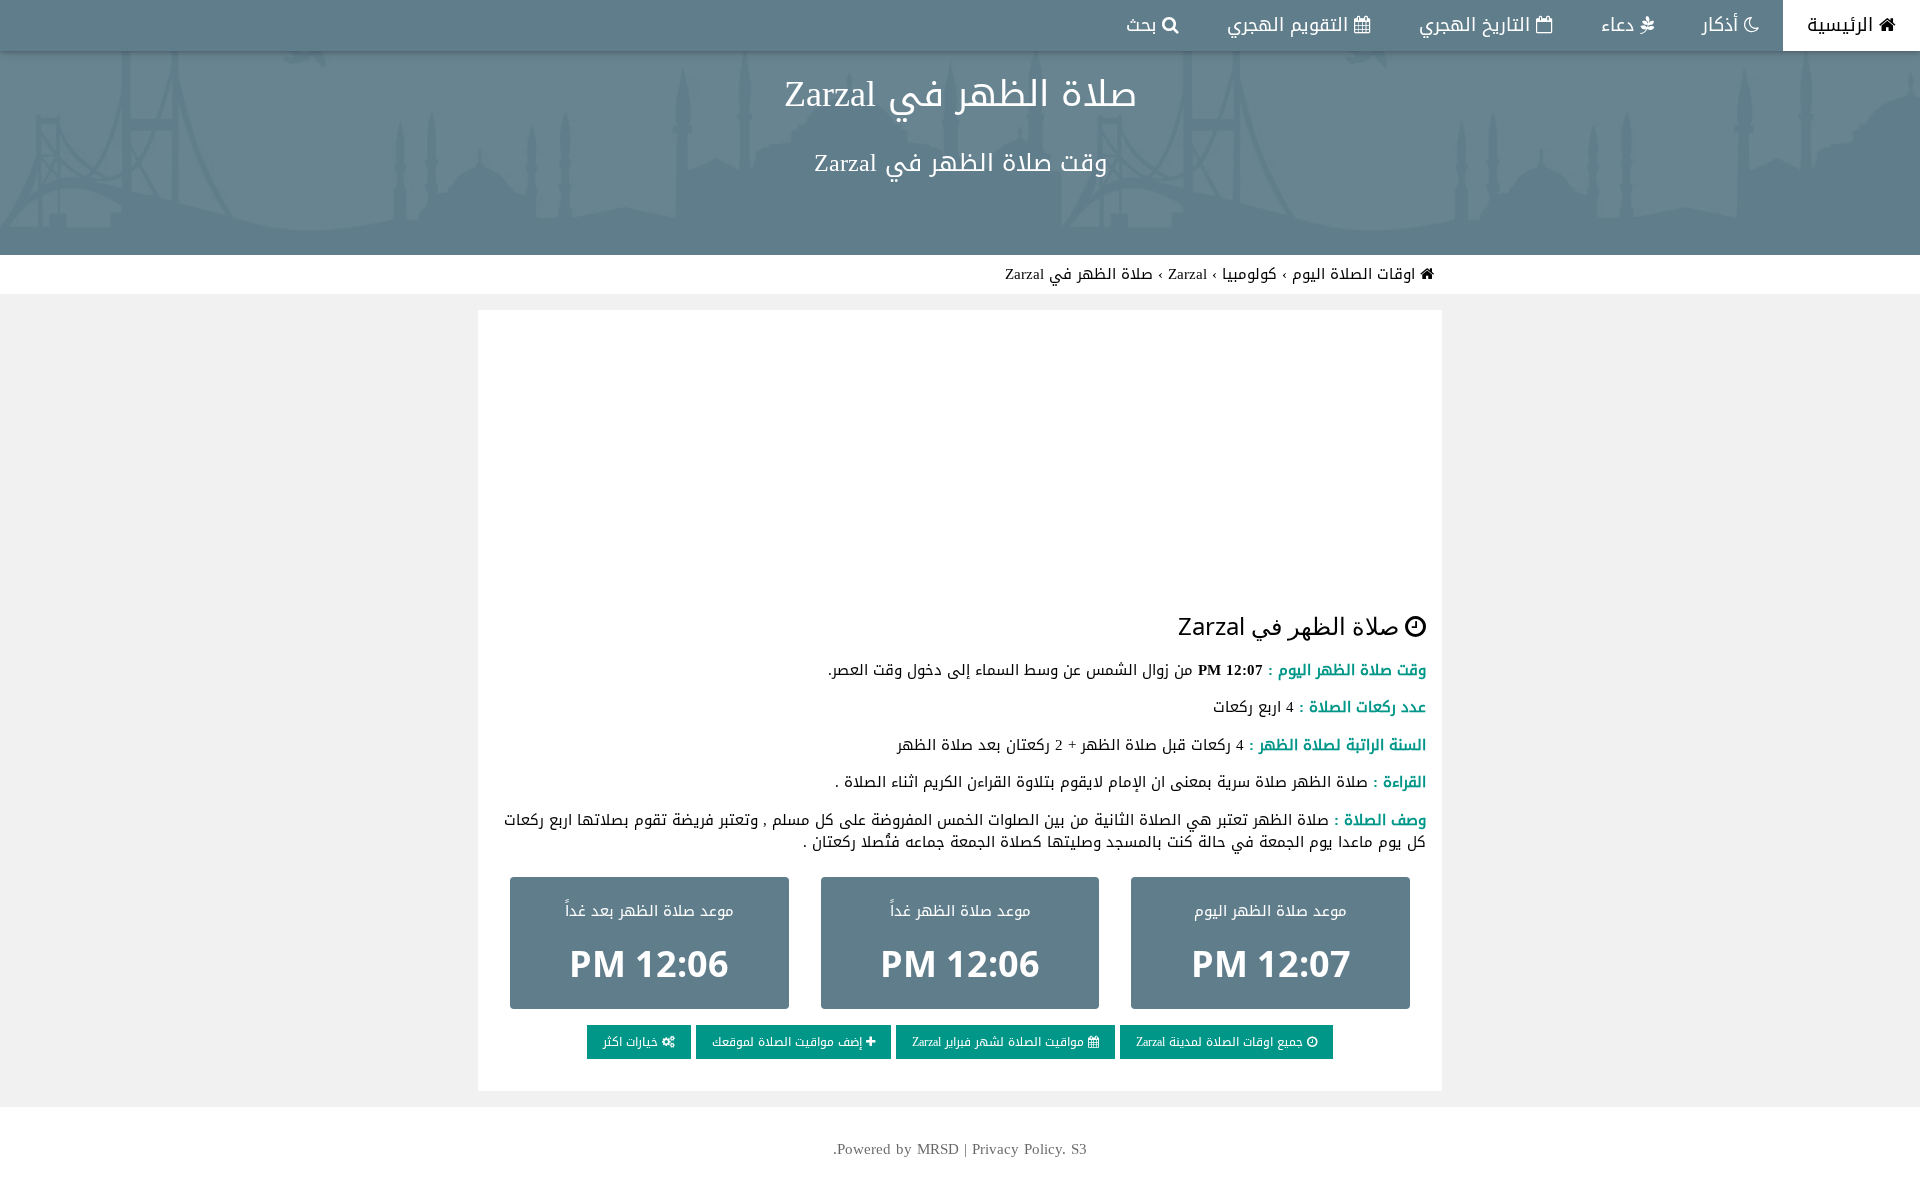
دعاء (1620, 25)
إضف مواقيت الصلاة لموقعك (789, 1042)
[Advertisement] (960, 458)
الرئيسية (1843, 25)
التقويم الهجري (1290, 25)
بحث (1144, 25)
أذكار (1723, 25)
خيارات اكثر (632, 1042)
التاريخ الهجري (1477, 25)
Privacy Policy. (1019, 1149)
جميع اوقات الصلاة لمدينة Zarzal (1221, 1042)
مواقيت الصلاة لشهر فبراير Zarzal (1000, 1042)
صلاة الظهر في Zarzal (960, 94)
